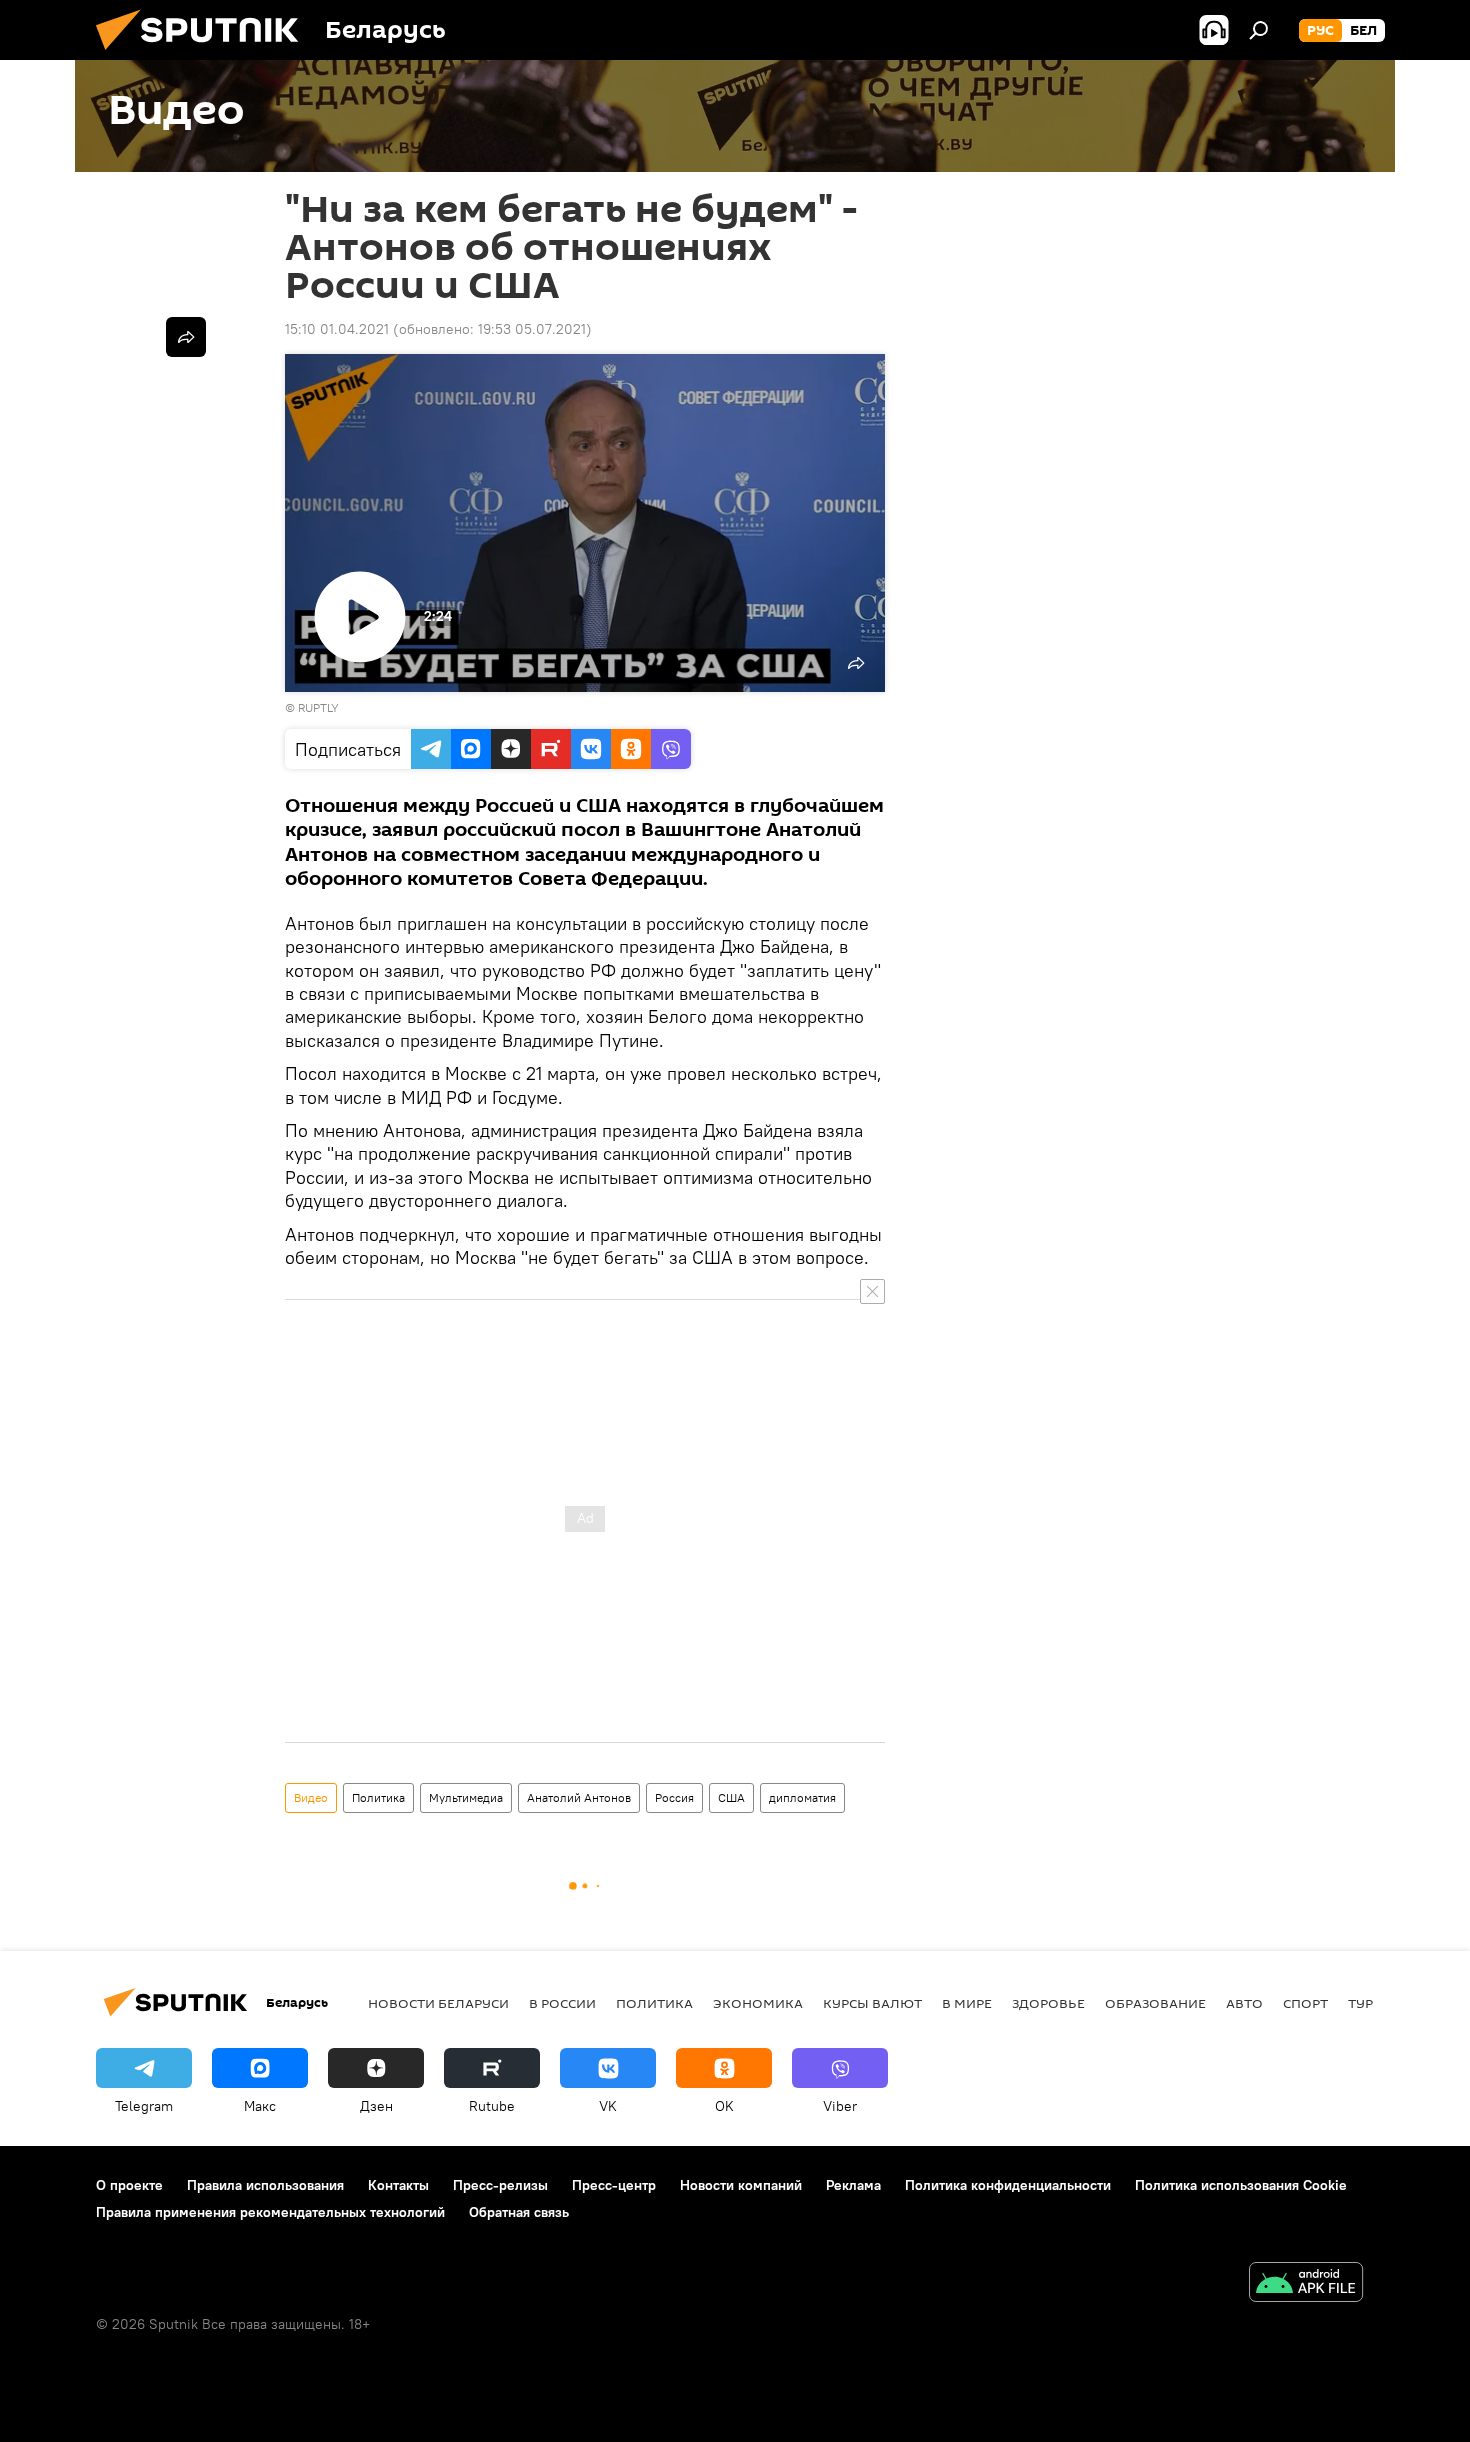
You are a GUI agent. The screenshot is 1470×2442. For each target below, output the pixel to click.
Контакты (398, 2185)
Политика (378, 1797)
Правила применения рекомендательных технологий (270, 2212)
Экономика (758, 2003)
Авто (1244, 2003)
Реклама (853, 2185)
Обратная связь (519, 2212)
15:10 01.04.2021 (337, 329)
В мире (967, 2003)
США (731, 1797)
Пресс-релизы (500, 2185)
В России (562, 2003)
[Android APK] (1306, 2284)
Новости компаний (741, 2185)
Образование (1155, 2003)
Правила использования (265, 2185)
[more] (186, 337)
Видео (311, 1797)
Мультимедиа (466, 1797)
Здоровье (1048, 2003)
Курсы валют (872, 2003)
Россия (674, 1797)
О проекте (129, 2185)
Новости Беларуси (438, 2003)
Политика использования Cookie (1241, 2185)
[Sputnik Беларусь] (205, 55)
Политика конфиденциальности (1008, 2185)
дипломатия (802, 1797)
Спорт (1305, 2003)
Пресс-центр (614, 2185)
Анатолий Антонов (579, 1797)
